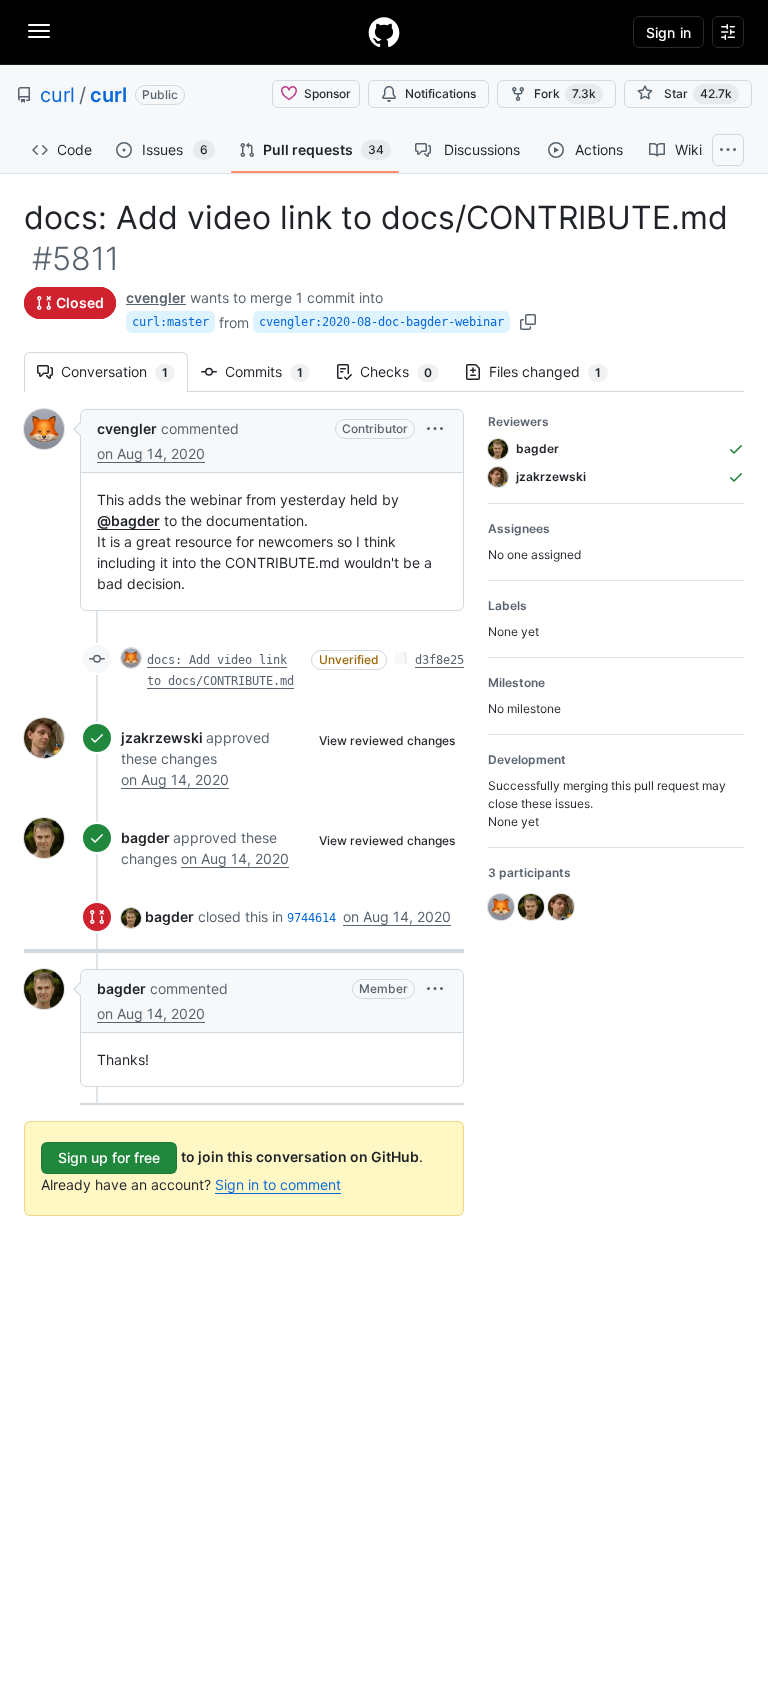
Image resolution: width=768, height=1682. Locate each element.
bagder (145, 837)
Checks (406, 371)
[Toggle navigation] (39, 31)
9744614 (311, 918)
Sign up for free (109, 1157)
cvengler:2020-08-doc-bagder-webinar (381, 322)
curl (57, 95)
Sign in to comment (278, 1184)
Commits (274, 371)
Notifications (440, 93)
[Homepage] (384, 32)
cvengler (156, 297)
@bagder (128, 520)
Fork (565, 93)
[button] (435, 428)
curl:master (170, 322)
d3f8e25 (439, 660)
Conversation (124, 371)
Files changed (555, 371)
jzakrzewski (162, 737)
